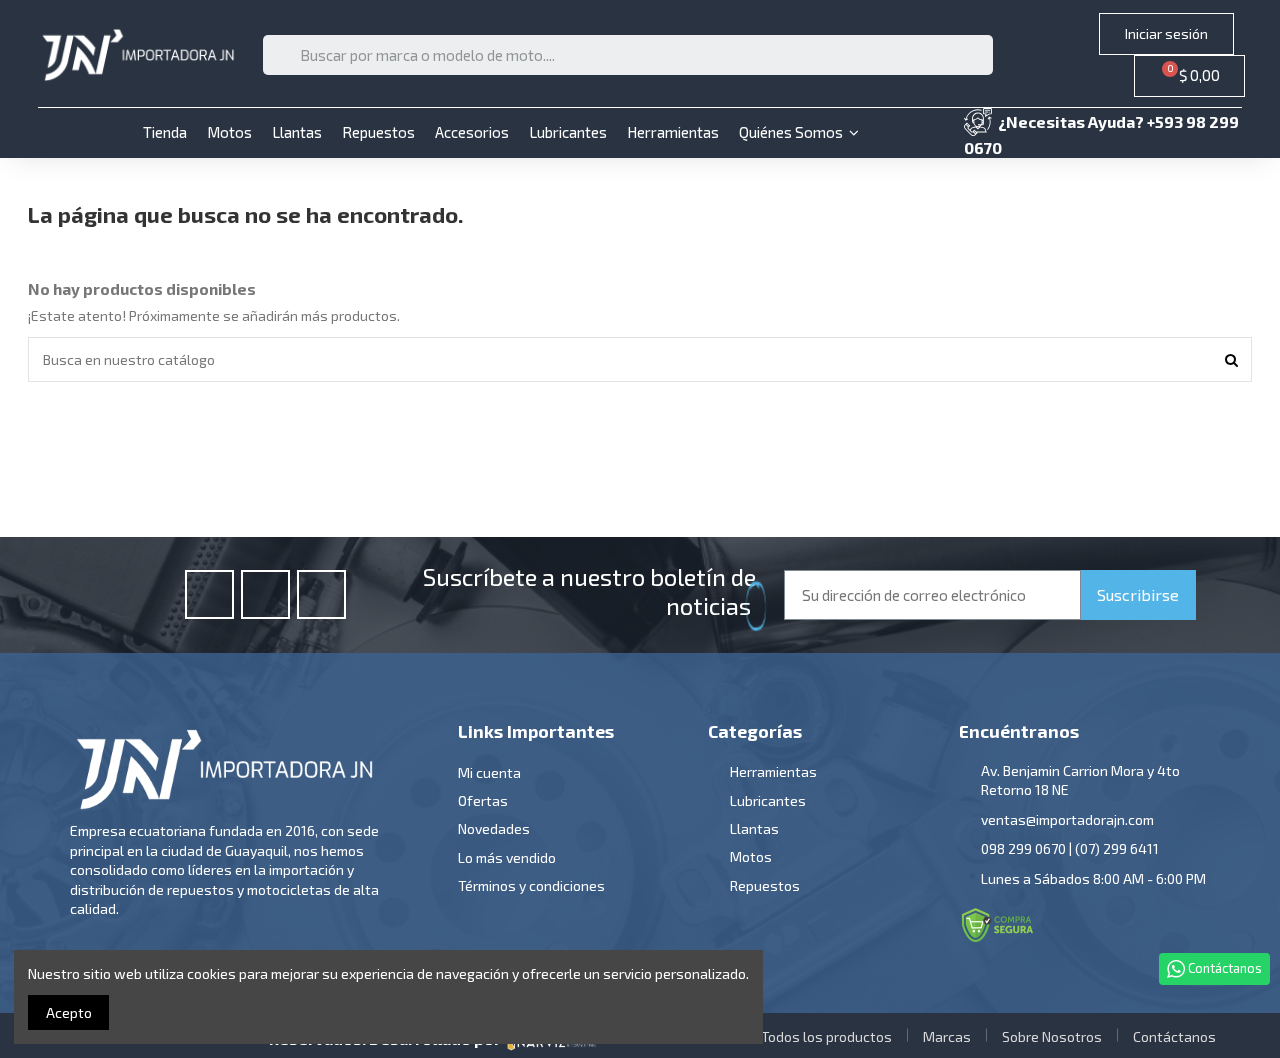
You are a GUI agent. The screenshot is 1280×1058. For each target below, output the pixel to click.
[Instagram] (265, 594)
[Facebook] (209, 594)
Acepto (69, 1012)
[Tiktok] (321, 594)
